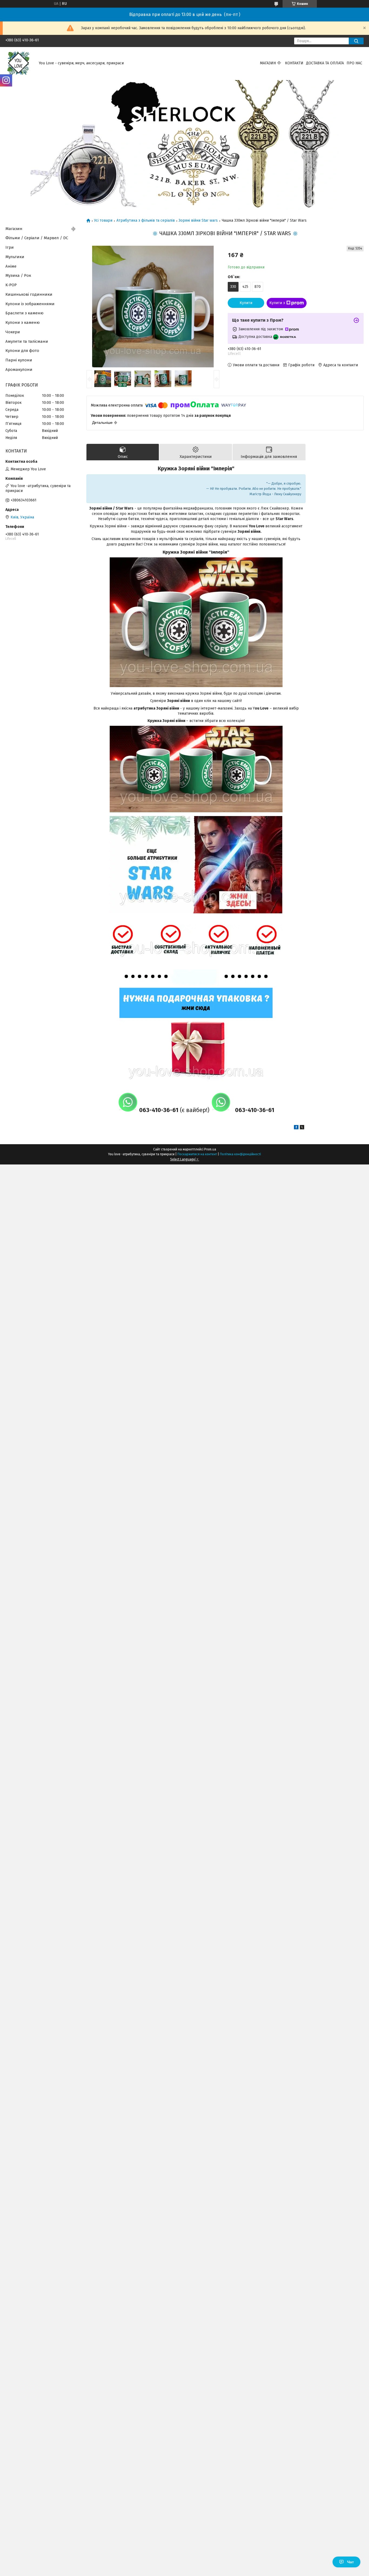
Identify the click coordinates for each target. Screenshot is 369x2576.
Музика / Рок (18, 275)
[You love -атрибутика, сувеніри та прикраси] (19, 63)
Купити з (277, 303)
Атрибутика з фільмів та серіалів (146, 221)
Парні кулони (19, 360)
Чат (350, 2562)
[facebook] (296, 1128)
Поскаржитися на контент (197, 1154)
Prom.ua (210, 1149)
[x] (302, 1128)
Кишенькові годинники (29, 294)
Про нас (354, 63)
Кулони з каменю (23, 322)
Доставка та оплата (325, 63)
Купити (246, 303)
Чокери (13, 332)
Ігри (10, 247)
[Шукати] (356, 41)
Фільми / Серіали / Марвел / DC (37, 238)
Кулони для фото (22, 351)
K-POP (11, 285)
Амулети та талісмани (27, 341)
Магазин (268, 63)
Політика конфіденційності (240, 1154)
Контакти (294, 63)
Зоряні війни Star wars (198, 221)
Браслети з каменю (24, 313)
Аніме (11, 266)
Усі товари (103, 221)
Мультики (15, 257)
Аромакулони (19, 370)
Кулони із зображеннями (30, 304)
